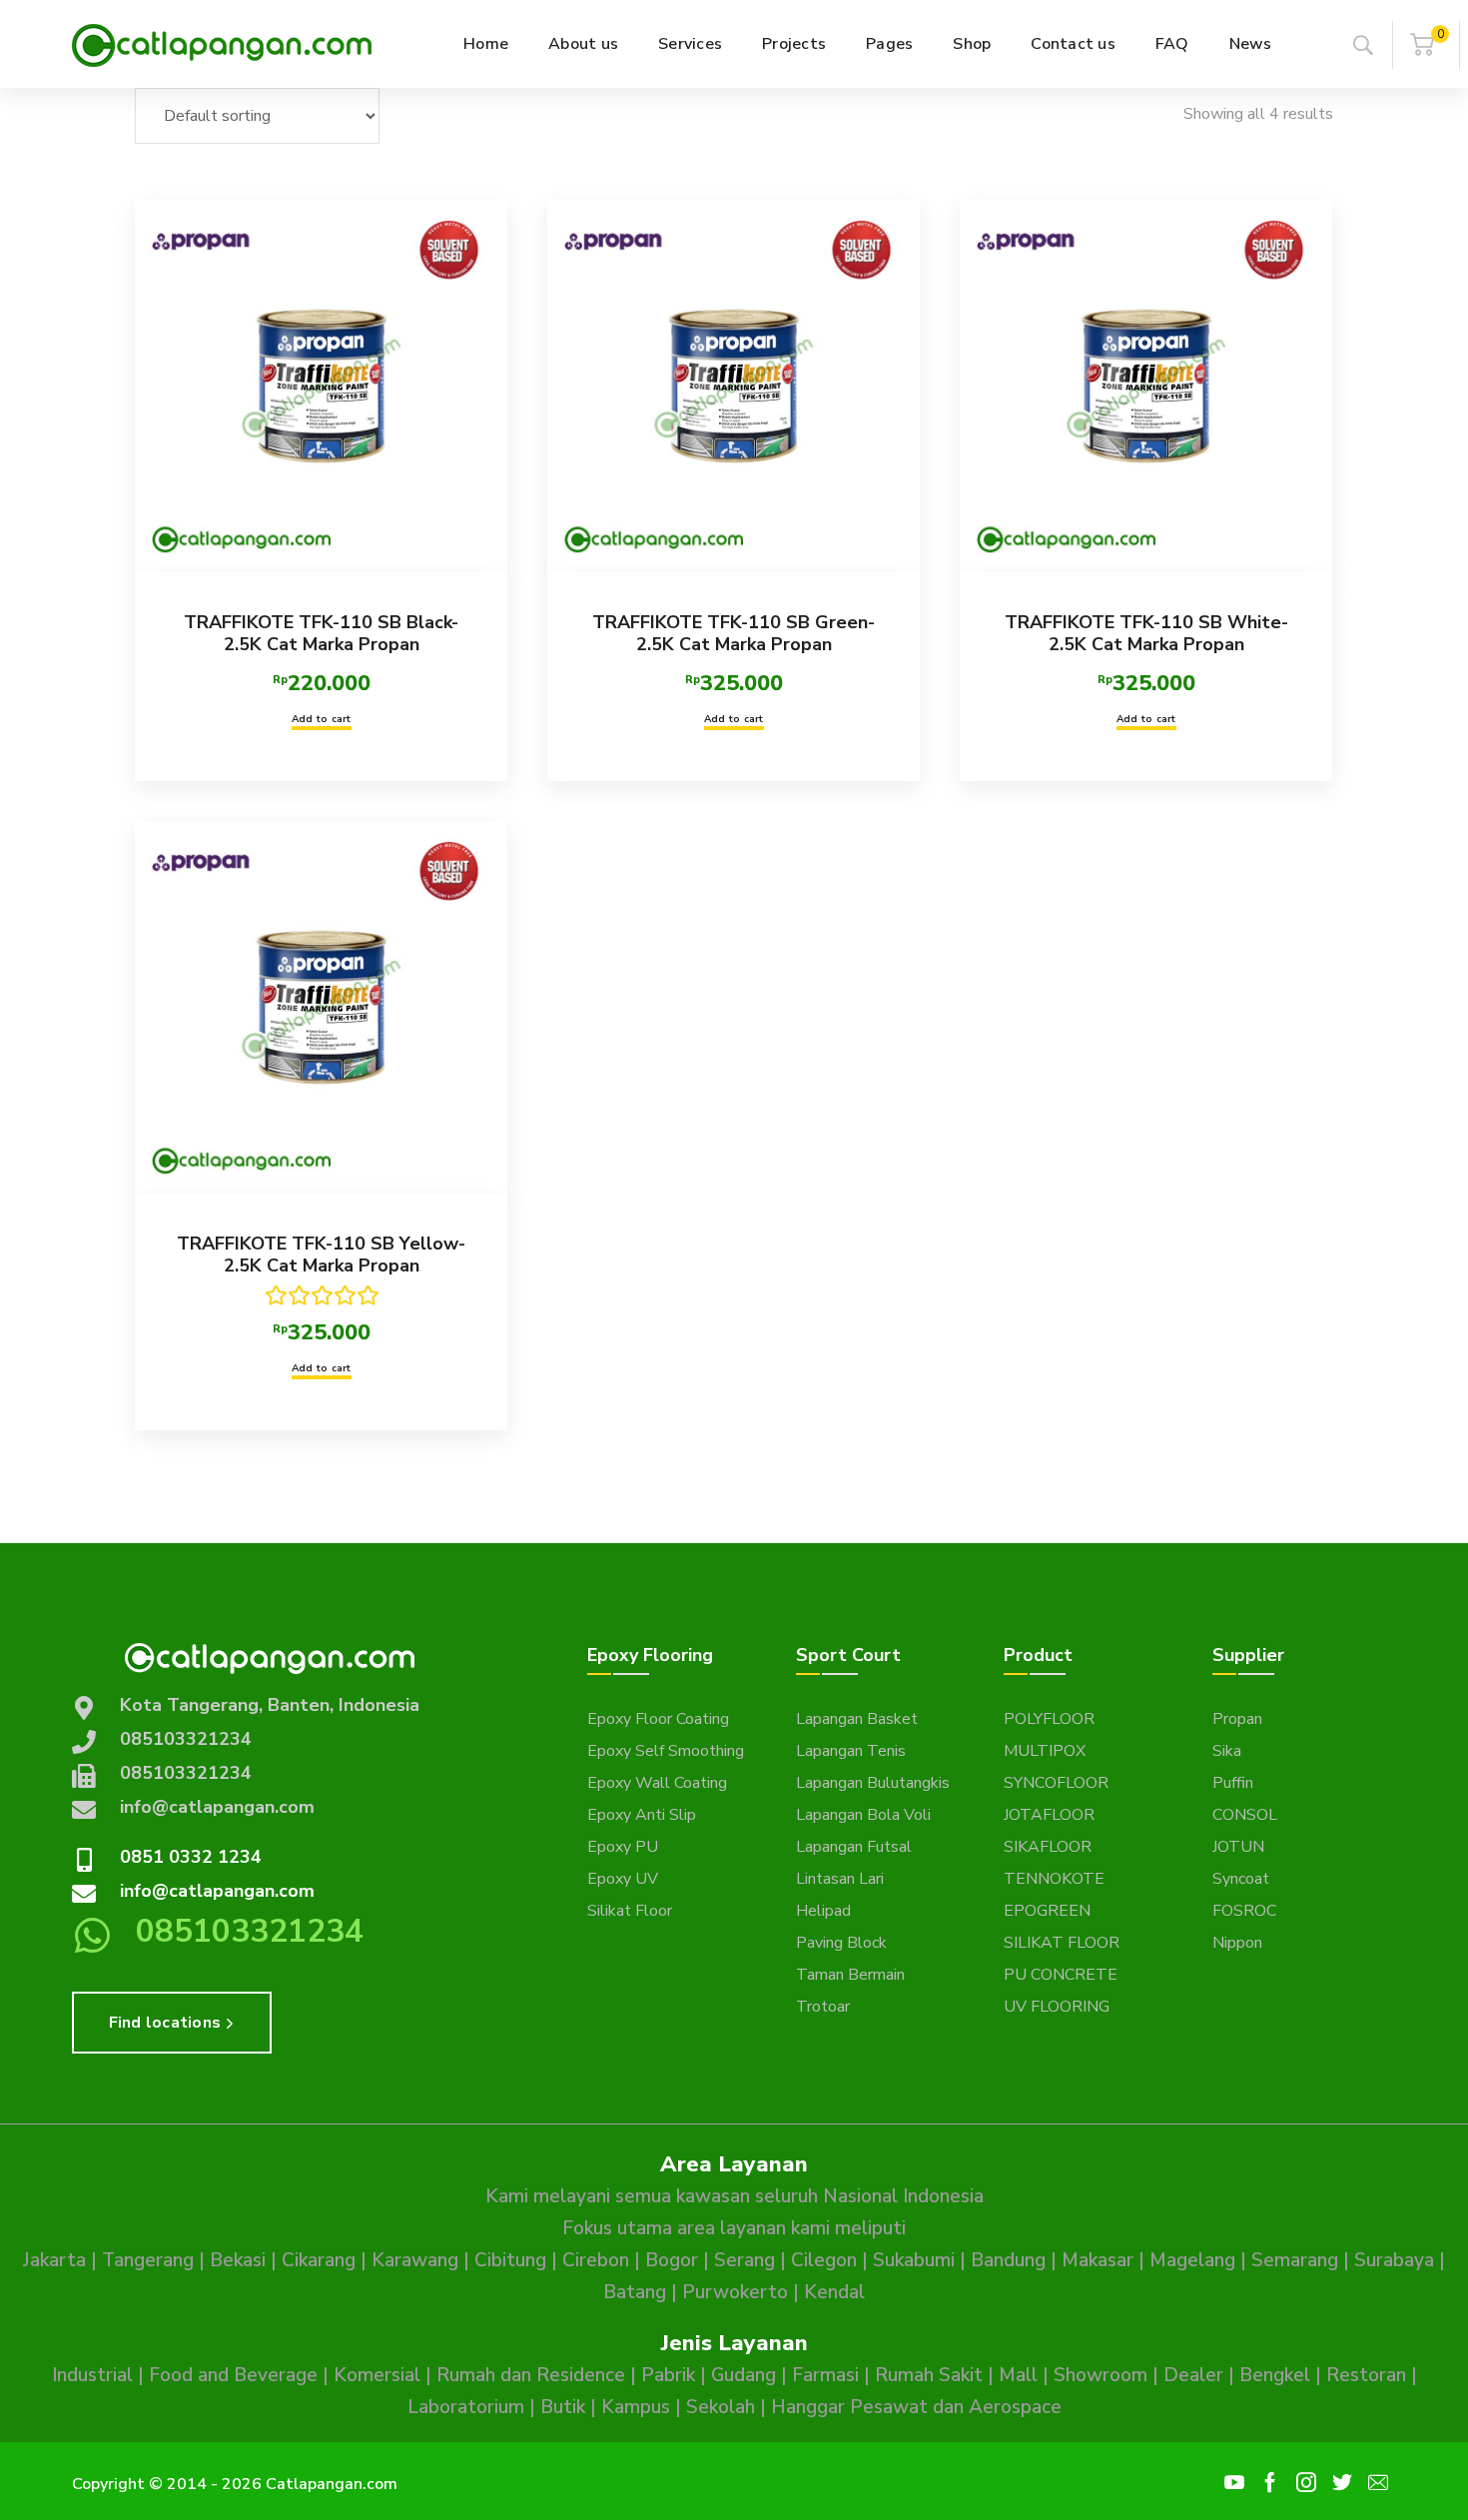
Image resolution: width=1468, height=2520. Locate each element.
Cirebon (596, 2260)
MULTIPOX (1045, 1751)
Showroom (1101, 2375)
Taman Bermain (850, 1975)
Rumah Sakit (929, 2375)
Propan (1237, 1719)
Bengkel (1275, 2375)
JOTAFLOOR (1049, 1815)
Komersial (377, 2375)
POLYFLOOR (1049, 1719)
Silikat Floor (630, 1911)
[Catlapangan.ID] (222, 44)
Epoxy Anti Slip (642, 1815)
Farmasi (825, 2375)
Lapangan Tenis (851, 1751)
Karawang (415, 2260)
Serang (744, 2260)
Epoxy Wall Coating (657, 1783)
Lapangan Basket (857, 1719)
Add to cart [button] (322, 719)
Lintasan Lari (840, 1879)
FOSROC (1244, 1911)
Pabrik (668, 2375)
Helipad (823, 1911)
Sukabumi (914, 2260)
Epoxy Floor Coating (658, 1719)
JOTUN (1238, 1847)
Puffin (1233, 1783)
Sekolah (721, 2407)
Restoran (1366, 2375)
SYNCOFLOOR (1056, 1783)
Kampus (636, 2407)
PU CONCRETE (1061, 1975)
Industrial (92, 2375)
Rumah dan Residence (531, 2375)
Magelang (1192, 2260)
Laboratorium (466, 2407)
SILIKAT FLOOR (1062, 1943)
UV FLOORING (1057, 2007)
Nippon (1237, 1943)
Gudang (743, 2375)
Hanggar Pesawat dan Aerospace (916, 2407)
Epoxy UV (623, 1879)
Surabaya (1394, 2260)
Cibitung (510, 2260)
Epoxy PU (623, 1847)
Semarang (1295, 2260)
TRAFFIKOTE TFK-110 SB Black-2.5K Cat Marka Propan (321, 633)
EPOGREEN (1047, 1911)
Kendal (834, 2292)
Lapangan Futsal (854, 1847)
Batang (635, 2292)
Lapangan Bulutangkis (873, 1783)
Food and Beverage (233, 2375)
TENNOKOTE (1054, 1879)
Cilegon (824, 2260)
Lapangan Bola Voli (863, 1815)
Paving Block (841, 1943)
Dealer (1193, 2375)
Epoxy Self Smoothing (666, 1751)
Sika (1227, 1751)
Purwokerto (735, 2292)
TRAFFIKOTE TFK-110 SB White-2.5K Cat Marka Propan (1146, 633)
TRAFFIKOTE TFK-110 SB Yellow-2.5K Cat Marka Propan (321, 1255)
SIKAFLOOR (1048, 1847)
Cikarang (319, 2260)
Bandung (1008, 2260)
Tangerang (148, 2260)
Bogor (672, 2260)
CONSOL (1245, 1815)
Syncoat (1241, 1879)
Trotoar (823, 2007)
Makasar (1098, 2260)
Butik (563, 2407)
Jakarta (54, 2260)
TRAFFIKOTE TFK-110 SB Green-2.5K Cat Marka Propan (734, 633)
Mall (1018, 2375)
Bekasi (238, 2260)
